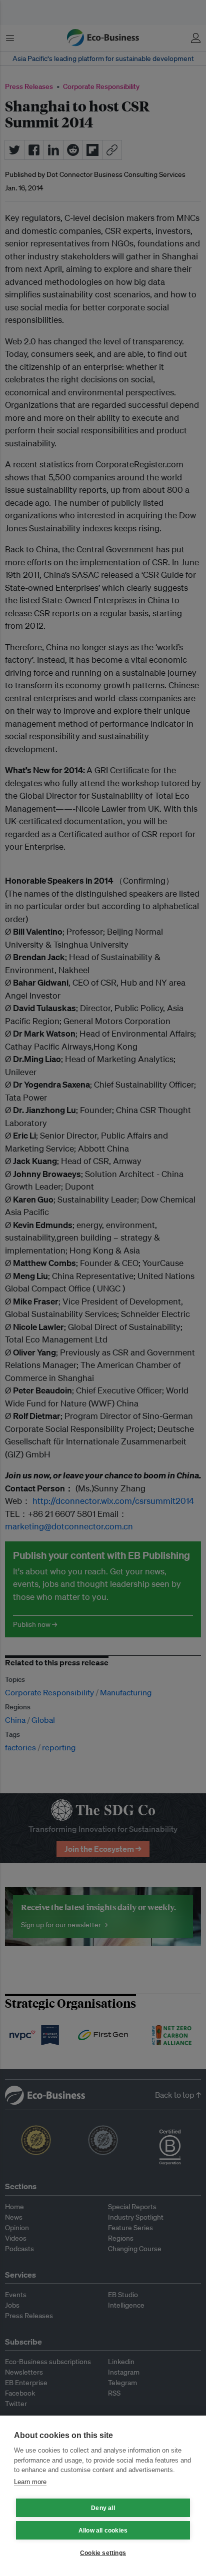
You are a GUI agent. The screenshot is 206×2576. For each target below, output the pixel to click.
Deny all (103, 2508)
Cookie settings (103, 2553)
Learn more (30, 2482)
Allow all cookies (103, 2531)
